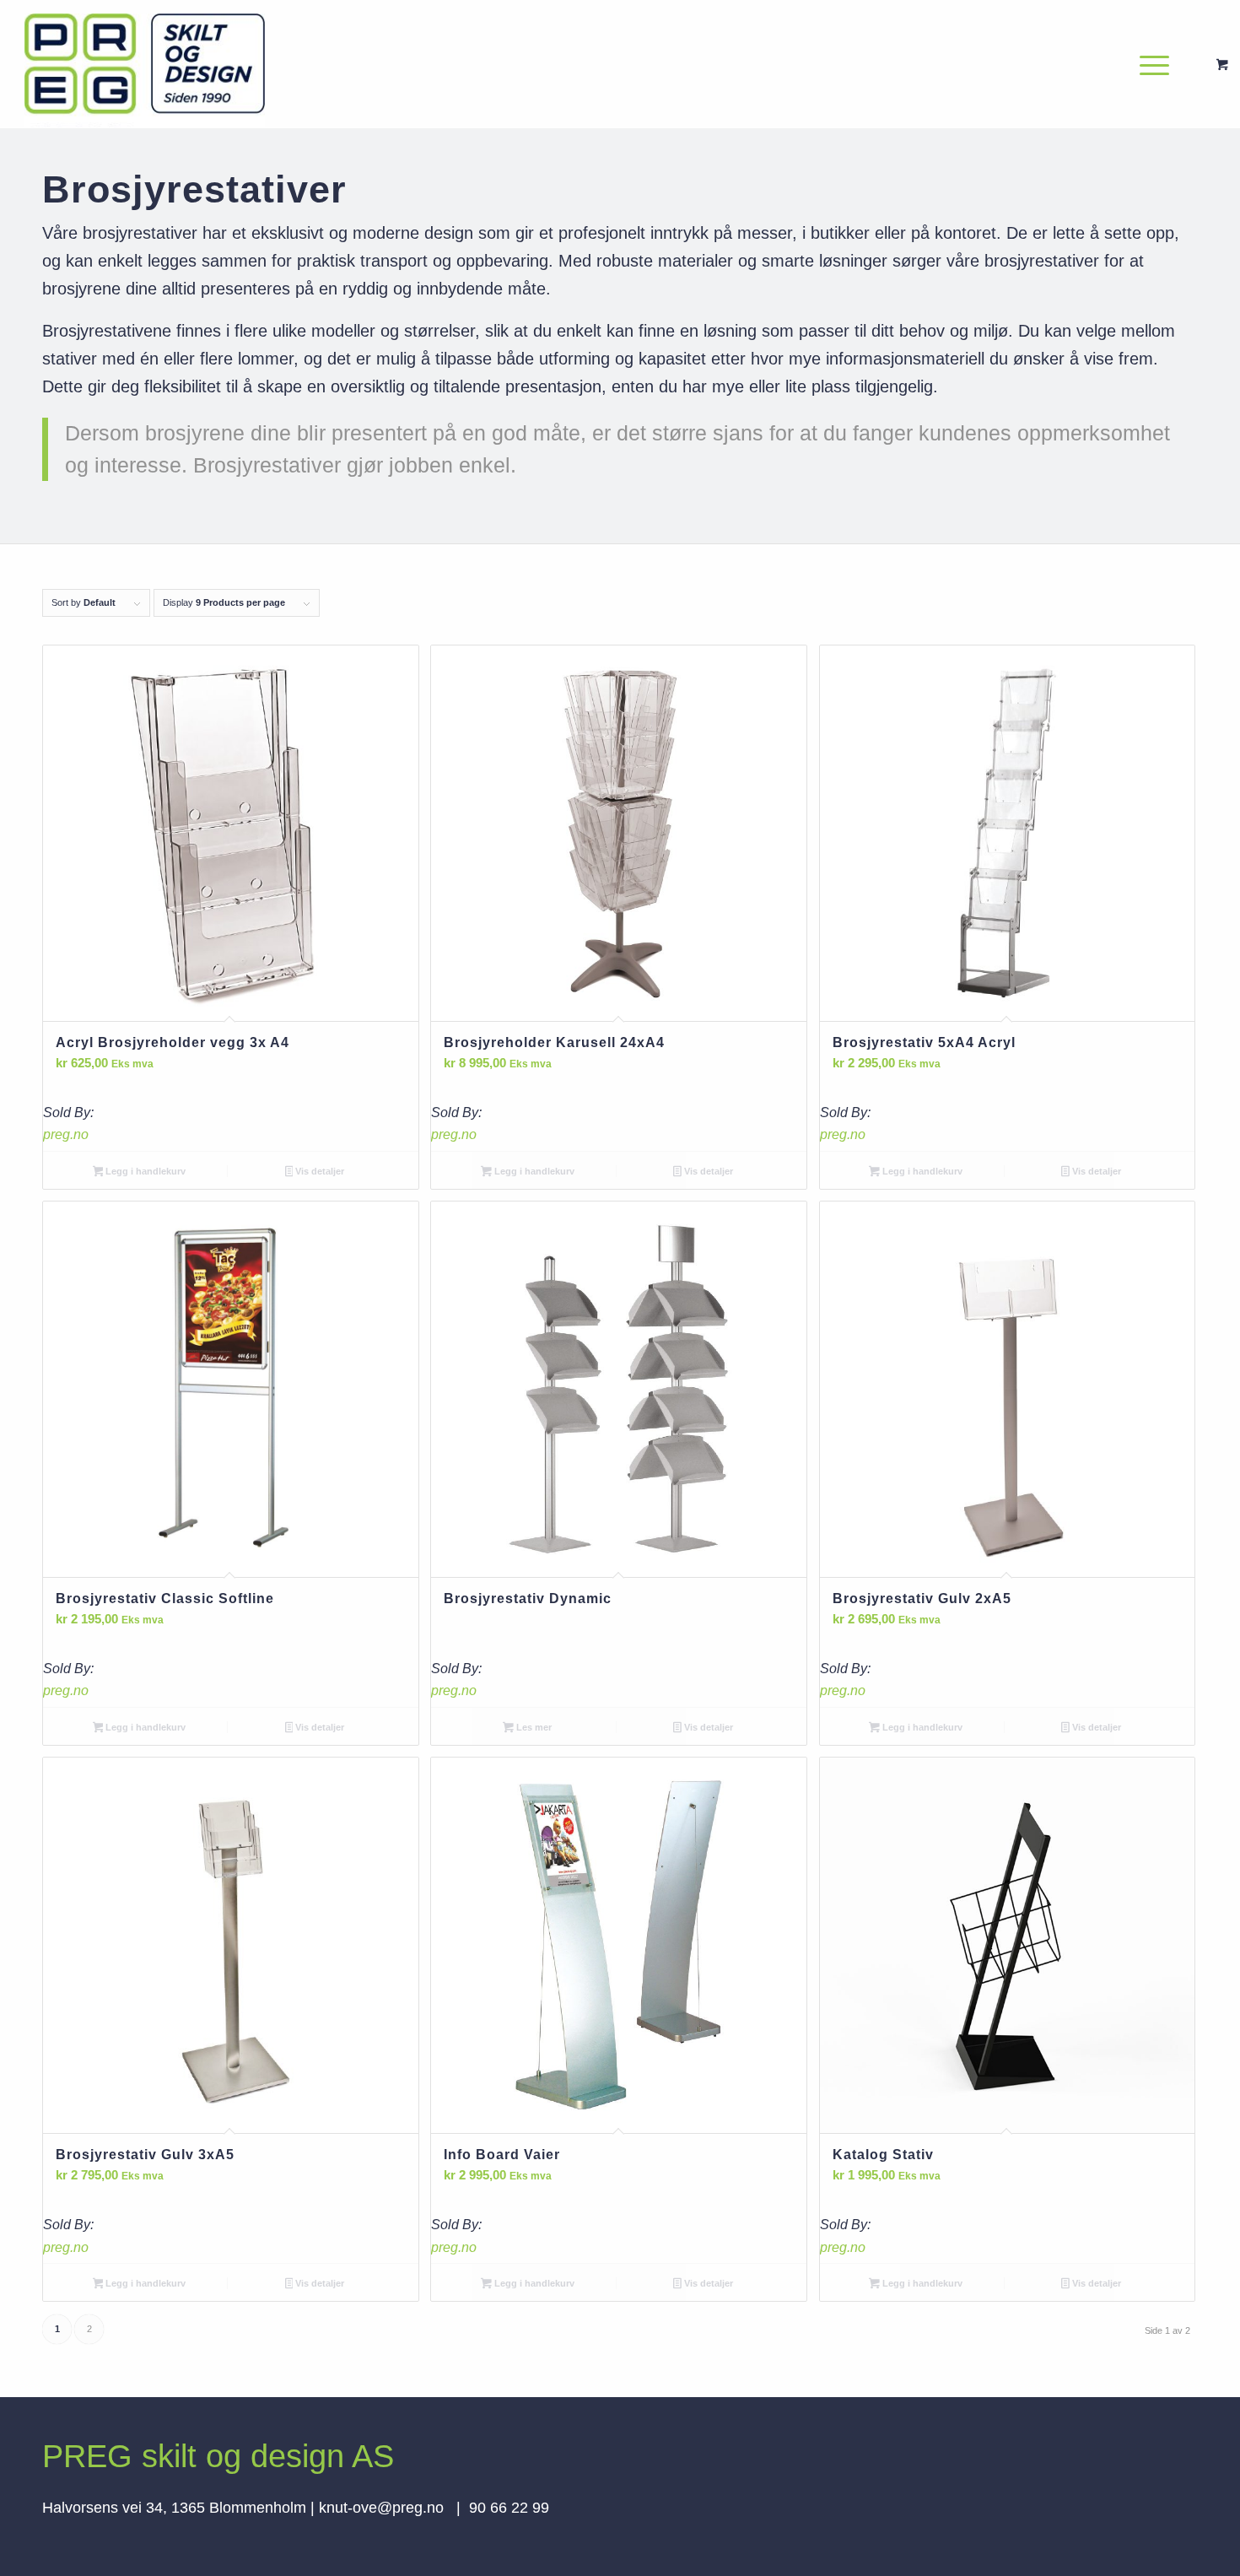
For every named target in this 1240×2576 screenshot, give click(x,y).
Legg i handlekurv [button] (144, 1171)
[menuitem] (1159, 64)
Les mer (533, 1727)
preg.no (66, 1134)
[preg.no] (145, 64)
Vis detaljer (318, 1171)
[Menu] (1149, 64)
